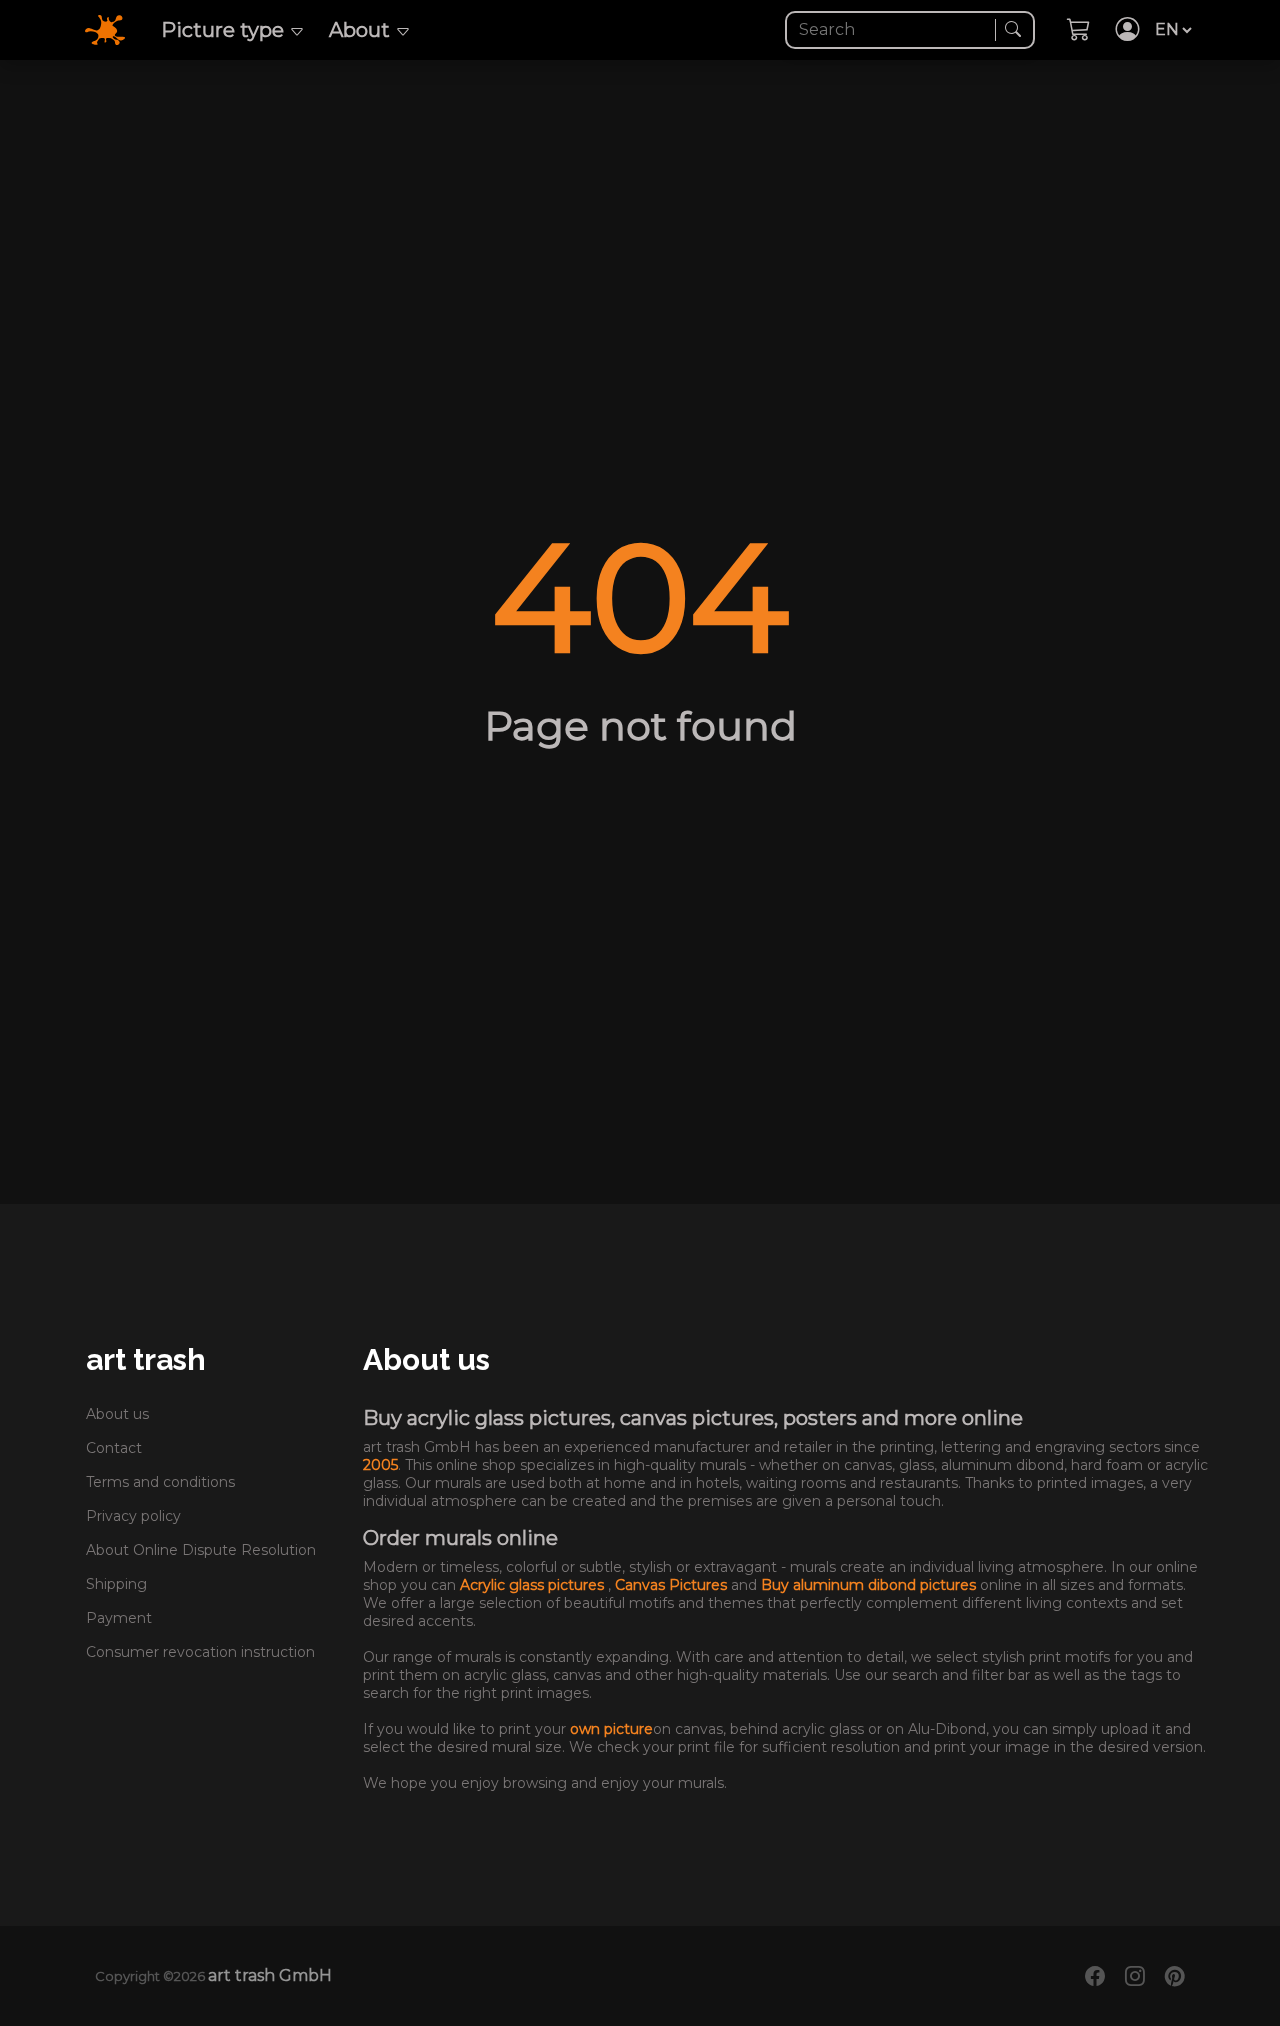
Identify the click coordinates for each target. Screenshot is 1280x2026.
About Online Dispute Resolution (201, 1550)
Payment (119, 1618)
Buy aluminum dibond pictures (870, 1585)
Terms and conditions (160, 1482)
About (362, 30)
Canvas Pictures (673, 1585)
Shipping (116, 1584)
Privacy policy (133, 1516)
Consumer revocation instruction (200, 1652)
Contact (114, 1448)
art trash (146, 1359)
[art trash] (117, 28)
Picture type (225, 30)
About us (117, 1414)
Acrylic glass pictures (534, 1585)
